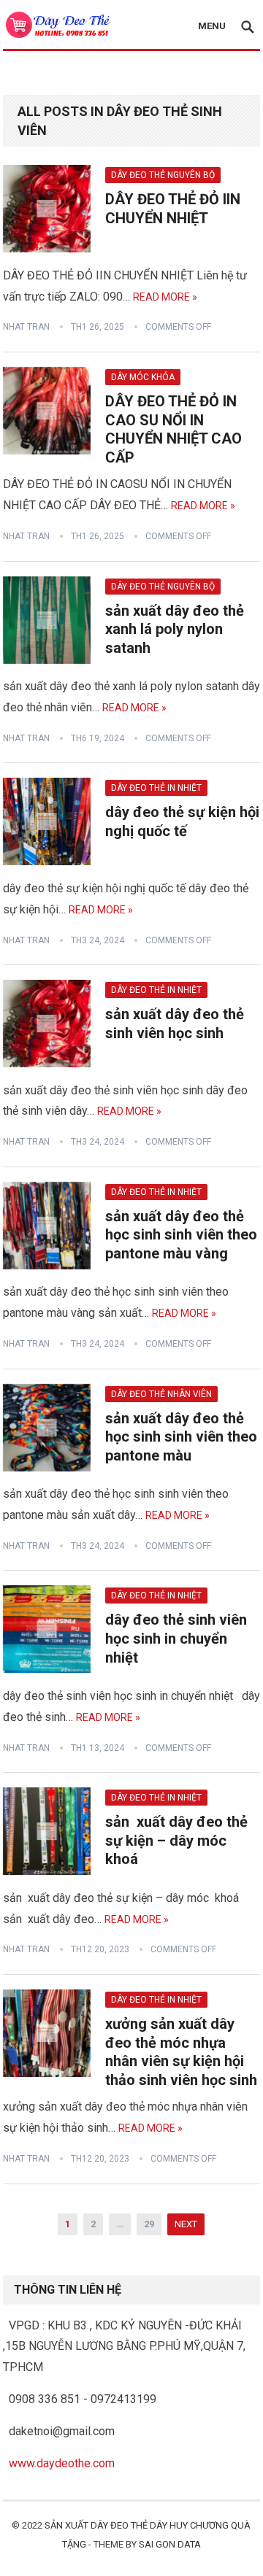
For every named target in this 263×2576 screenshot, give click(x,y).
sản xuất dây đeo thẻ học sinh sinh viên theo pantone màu (181, 1437)
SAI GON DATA (170, 2544)
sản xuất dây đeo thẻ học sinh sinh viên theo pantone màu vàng (181, 1235)
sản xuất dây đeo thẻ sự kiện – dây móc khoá (176, 1840)
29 (149, 2224)
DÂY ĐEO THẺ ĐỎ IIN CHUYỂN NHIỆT (173, 209)
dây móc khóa (143, 377)
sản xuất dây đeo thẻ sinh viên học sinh (175, 1024)
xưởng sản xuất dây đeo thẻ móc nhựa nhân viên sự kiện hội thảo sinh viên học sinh (181, 2052)
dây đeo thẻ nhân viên (161, 1394)
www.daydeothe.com (62, 2463)
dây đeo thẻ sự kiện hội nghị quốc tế (182, 821)
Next (186, 2224)
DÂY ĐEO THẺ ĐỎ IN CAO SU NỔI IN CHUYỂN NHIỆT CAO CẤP (174, 429)
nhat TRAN (26, 327)
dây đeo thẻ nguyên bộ (163, 175)
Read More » (165, 297)
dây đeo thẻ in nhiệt (156, 788)
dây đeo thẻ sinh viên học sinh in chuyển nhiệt (176, 1638)
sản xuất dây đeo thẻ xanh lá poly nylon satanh (175, 629)
